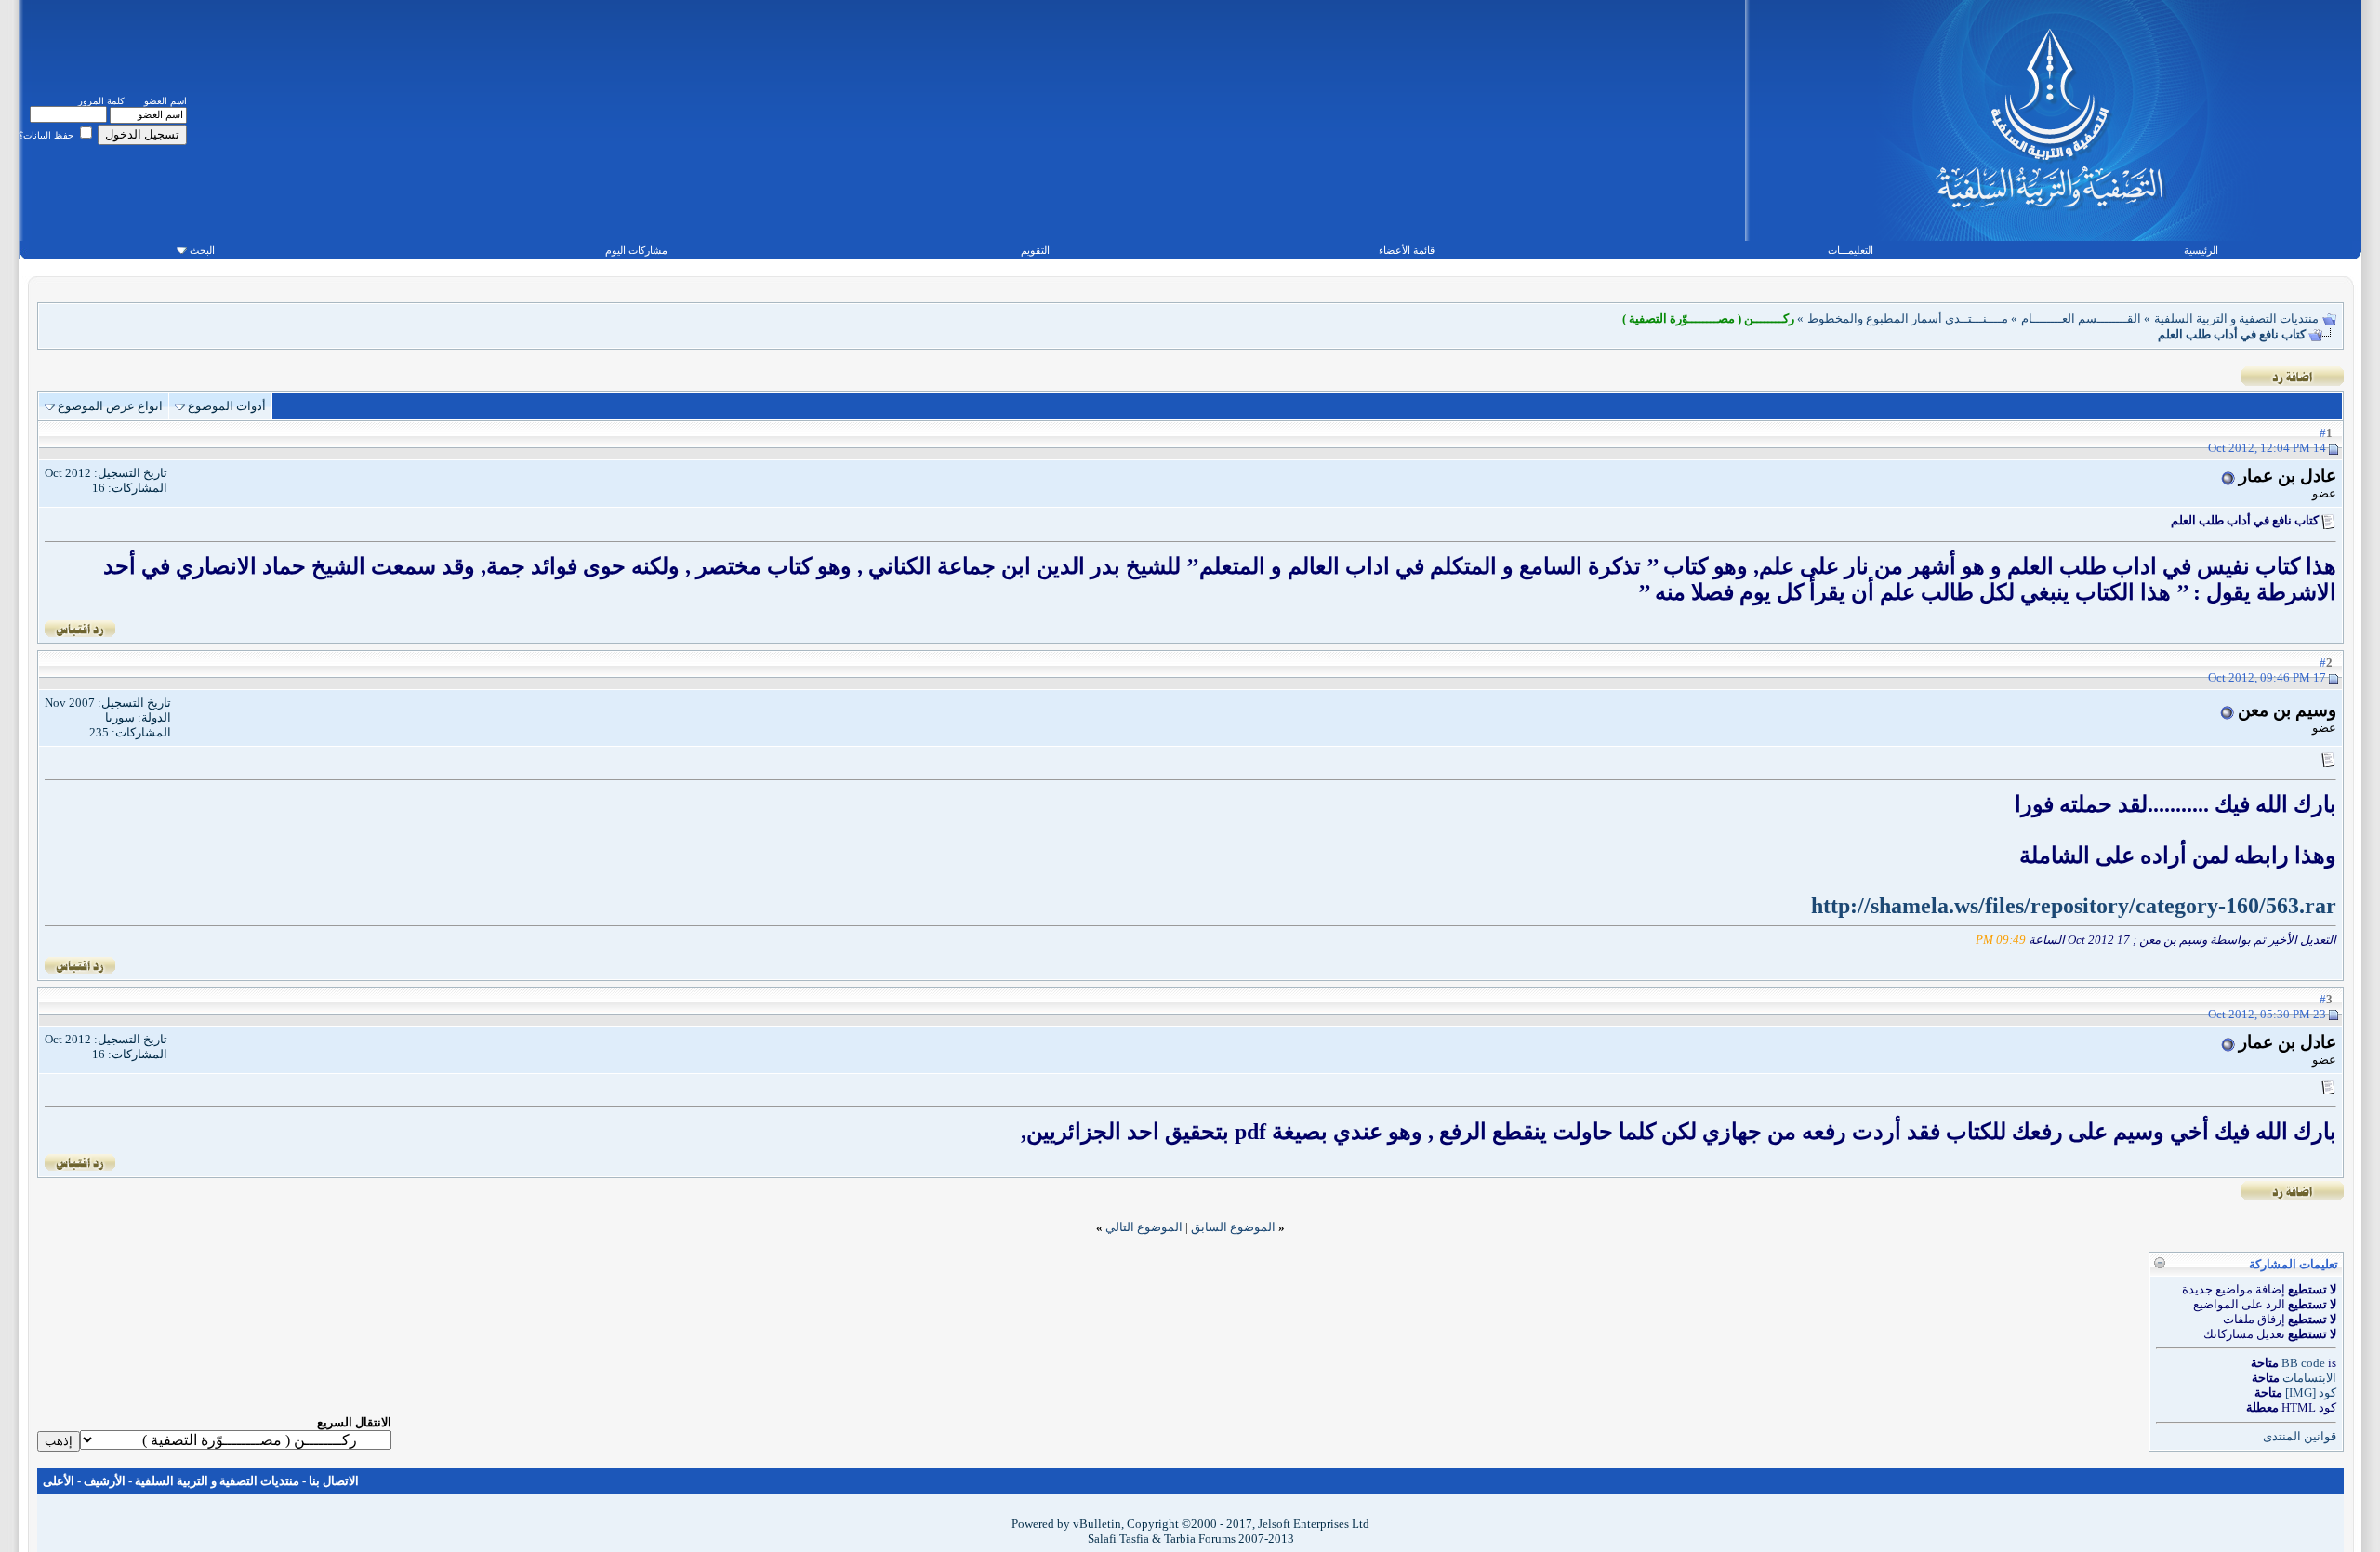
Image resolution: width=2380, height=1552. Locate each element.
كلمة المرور (101, 101)
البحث (202, 250)
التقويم (1035, 250)
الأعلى (59, 1481)
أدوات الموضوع (227, 406)
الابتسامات (2309, 1378)
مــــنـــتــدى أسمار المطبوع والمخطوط (1908, 318)
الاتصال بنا (334, 1481)
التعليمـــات (1851, 250)
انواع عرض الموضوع (110, 406)
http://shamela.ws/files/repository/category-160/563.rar (2074, 906)
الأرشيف (105, 1481)
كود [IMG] (2311, 1393)
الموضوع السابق (1233, 1227)
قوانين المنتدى (2300, 1436)
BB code (2303, 1363)
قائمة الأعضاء (1407, 250)
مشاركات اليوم (636, 250)
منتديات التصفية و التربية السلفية (2236, 318)
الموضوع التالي (1144, 1227)
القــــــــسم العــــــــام (2081, 318)
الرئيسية (2201, 250)
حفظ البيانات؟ (47, 135)
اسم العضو (165, 101)
